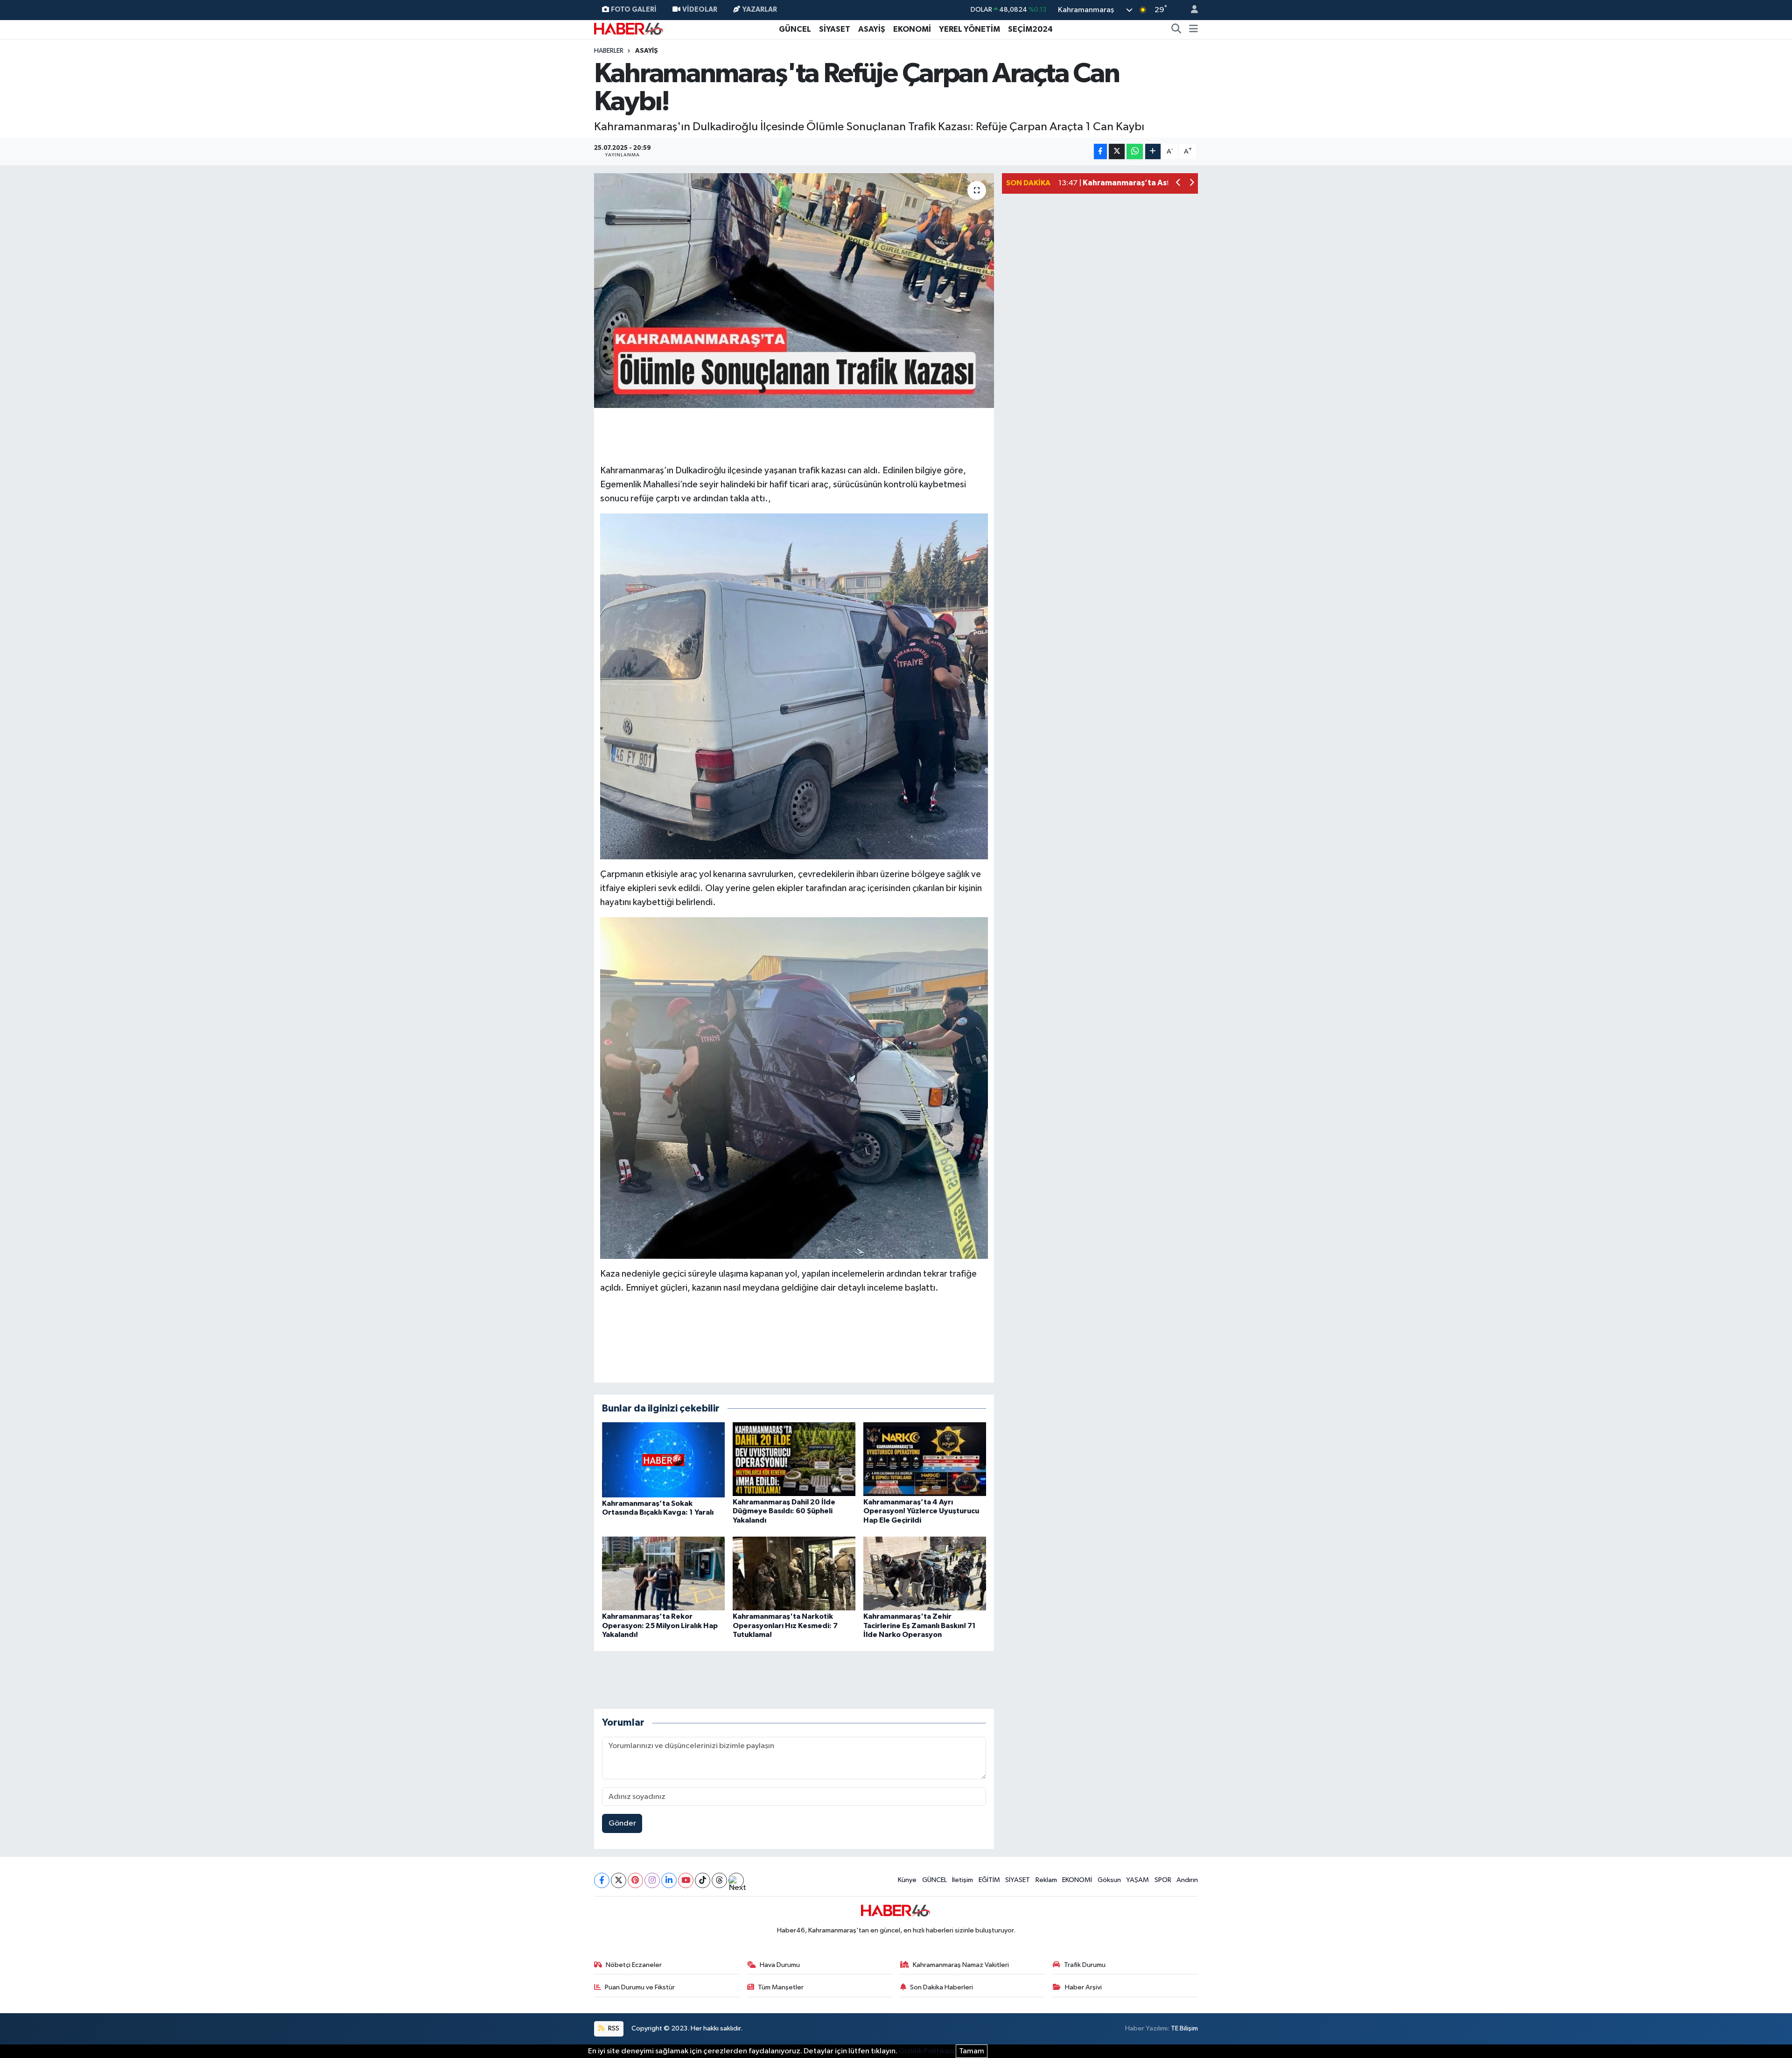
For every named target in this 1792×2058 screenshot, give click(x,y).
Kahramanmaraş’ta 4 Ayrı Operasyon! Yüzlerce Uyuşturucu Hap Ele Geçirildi (921, 1511)
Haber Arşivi (1083, 1987)
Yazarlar (760, 10)
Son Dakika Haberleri (941, 1987)
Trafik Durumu (1085, 1965)
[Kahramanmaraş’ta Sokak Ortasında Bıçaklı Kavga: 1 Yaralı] (663, 1460)
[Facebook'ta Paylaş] (1100, 151)
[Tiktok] (703, 1880)
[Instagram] (652, 1880)
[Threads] (719, 1880)
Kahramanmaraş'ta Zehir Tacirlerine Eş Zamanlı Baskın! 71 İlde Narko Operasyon (920, 1625)
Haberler (609, 51)
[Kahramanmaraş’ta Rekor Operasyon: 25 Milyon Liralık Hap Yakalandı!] (663, 1573)
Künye (907, 1880)
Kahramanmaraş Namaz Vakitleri (961, 1965)
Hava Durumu (780, 1965)
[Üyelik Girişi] (1190, 10)
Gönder (622, 1823)
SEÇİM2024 (1030, 29)
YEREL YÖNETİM (969, 29)
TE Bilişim (1184, 2028)
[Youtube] (686, 1880)
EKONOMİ (912, 29)
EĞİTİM (989, 1880)
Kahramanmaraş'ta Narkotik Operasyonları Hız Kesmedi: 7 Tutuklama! (785, 1625)
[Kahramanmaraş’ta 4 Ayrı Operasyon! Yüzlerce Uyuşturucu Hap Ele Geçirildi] (925, 1459)
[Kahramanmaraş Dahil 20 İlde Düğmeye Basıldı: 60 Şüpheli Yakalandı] (794, 1459)
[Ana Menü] (1193, 29)
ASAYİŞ (872, 29)
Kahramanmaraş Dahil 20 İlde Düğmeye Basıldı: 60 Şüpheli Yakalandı (784, 1511)
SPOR (1163, 1880)
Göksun (1109, 1880)
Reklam (1046, 1880)
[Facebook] (602, 1880)
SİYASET (835, 29)
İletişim (962, 1880)
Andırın (1187, 1880)
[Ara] (1176, 29)
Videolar (700, 10)
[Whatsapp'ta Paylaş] (1135, 151)
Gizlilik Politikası (927, 2051)
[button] (1179, 184)
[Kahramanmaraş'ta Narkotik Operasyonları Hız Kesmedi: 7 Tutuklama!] (794, 1573)
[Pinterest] (635, 1880)
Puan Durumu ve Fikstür (640, 1987)
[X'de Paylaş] (1117, 151)
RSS (613, 2028)
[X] (619, 1880)
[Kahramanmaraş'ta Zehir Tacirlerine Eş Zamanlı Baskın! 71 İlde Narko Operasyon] (925, 1573)
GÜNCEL (795, 29)
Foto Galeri (634, 10)
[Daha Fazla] (1153, 151)
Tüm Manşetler (781, 1987)
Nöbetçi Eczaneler (634, 1965)
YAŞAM (1137, 1880)
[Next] (736, 1880)
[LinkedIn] (669, 1880)
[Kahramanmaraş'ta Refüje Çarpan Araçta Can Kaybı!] (794, 290)
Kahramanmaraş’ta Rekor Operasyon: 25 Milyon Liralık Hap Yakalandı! (660, 1625)
